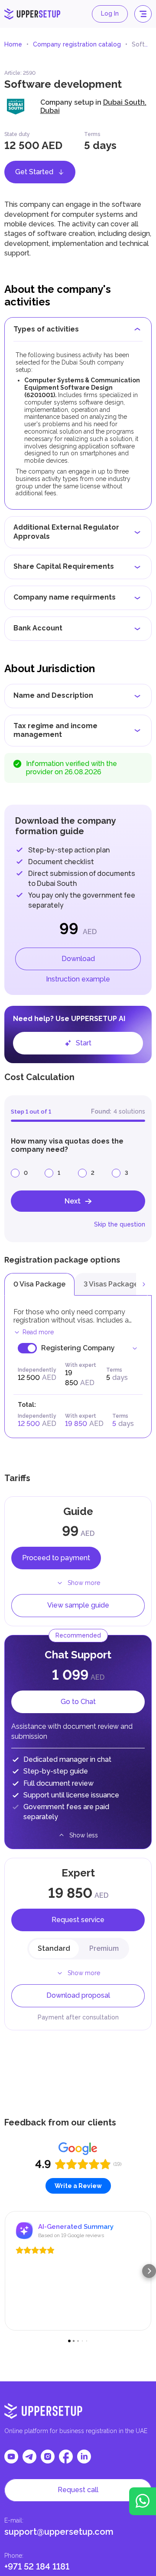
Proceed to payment (56, 1558)
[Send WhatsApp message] (143, 2501)
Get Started (34, 172)
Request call (78, 2490)
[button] (7, 2271)
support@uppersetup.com (59, 2532)
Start (84, 1043)
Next (73, 1201)
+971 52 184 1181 (37, 2566)
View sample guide (78, 1605)
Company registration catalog (77, 44)
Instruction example (78, 979)
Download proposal (78, 1995)
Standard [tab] (54, 1948)
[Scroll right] (144, 1284)
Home (13, 44)
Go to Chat (78, 1702)
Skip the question (120, 1224)
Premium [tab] (104, 1948)
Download (78, 959)
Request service (78, 1920)
